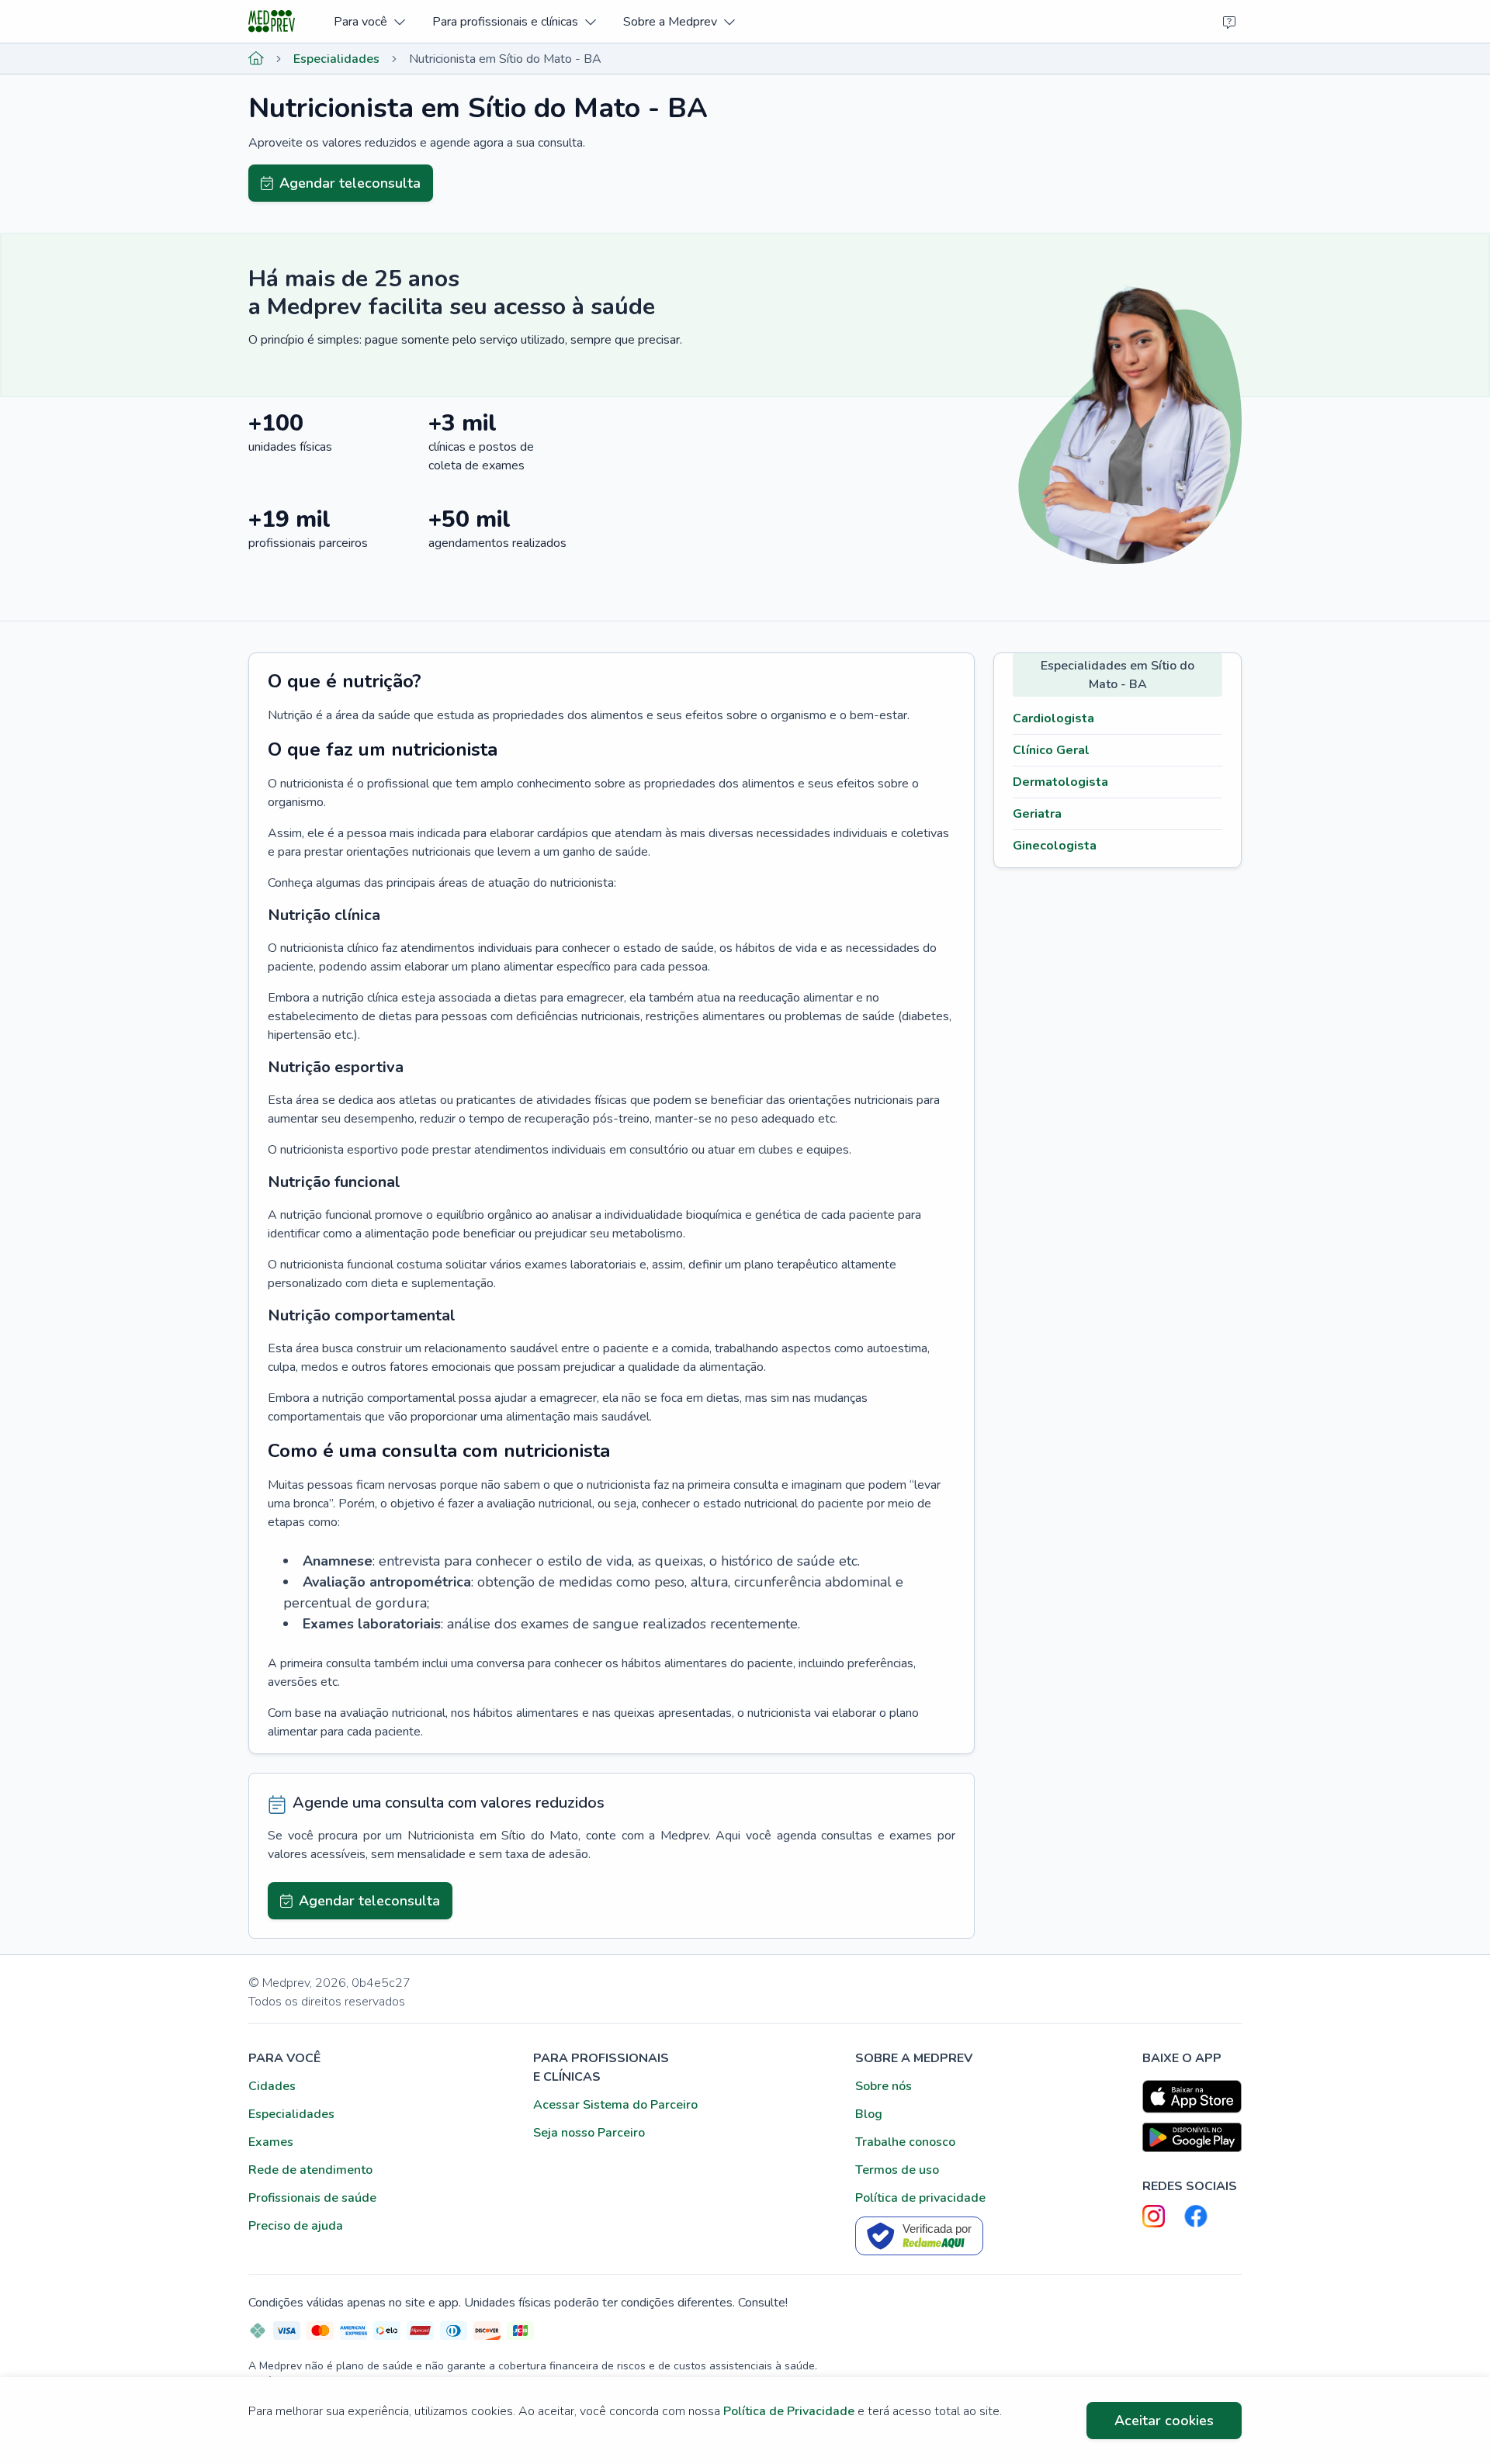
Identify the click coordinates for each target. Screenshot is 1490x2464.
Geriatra (1037, 814)
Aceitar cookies (1164, 2421)
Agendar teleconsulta (350, 183)
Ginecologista (1055, 846)
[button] (369, 21)
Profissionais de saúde (312, 2198)
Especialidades (336, 59)
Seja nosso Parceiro (589, 2133)
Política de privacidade (920, 2198)
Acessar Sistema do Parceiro (615, 2105)
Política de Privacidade (789, 2411)
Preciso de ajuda (296, 2226)
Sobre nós (884, 2086)
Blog (869, 2114)
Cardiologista (1053, 718)
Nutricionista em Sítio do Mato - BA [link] (505, 59)
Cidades (272, 2086)
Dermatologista (1060, 782)
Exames (271, 2142)
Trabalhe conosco (905, 2142)
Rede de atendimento (310, 2170)
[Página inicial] (256, 59)
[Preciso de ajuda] (1229, 22)
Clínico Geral (1051, 750)
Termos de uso (897, 2170)
